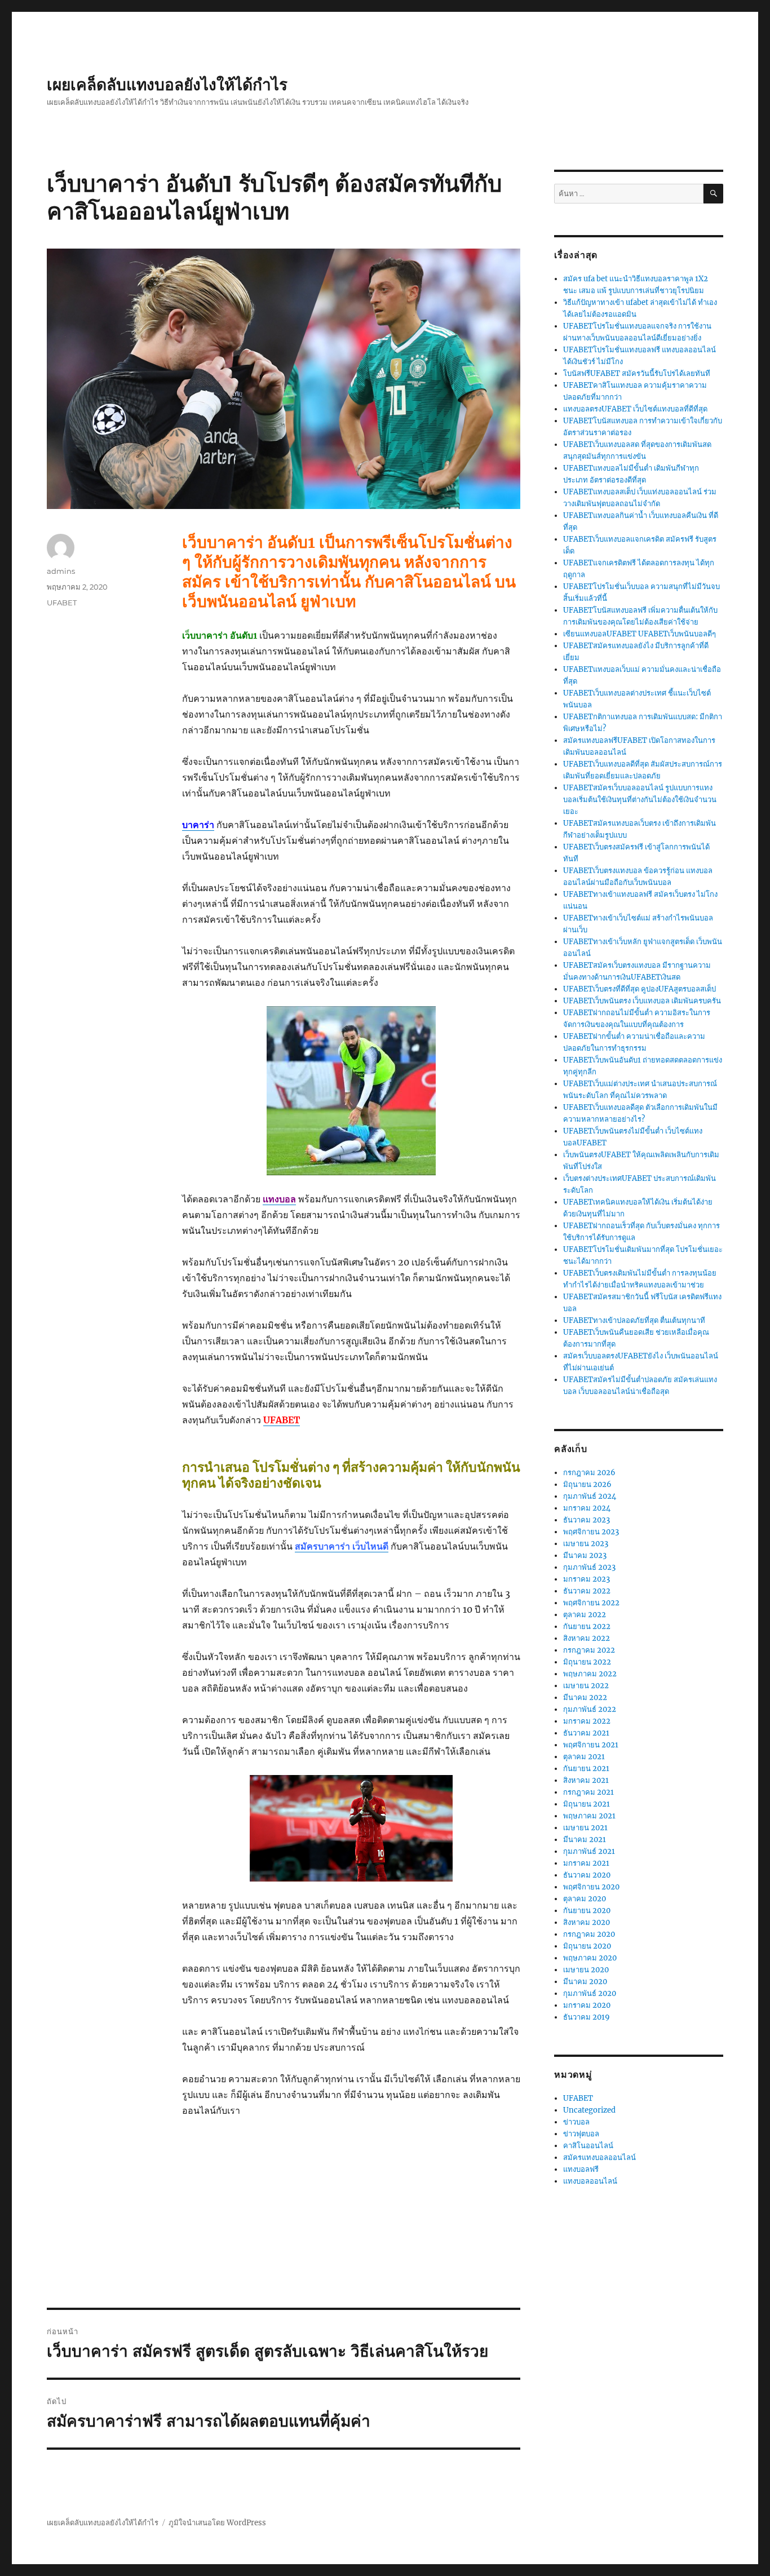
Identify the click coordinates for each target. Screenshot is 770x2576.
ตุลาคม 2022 (585, 1615)
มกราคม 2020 (587, 2005)
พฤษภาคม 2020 (590, 1958)
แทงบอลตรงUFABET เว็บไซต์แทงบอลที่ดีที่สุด (635, 409)
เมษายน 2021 (585, 1828)
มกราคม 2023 (587, 1579)
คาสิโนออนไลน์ (588, 2146)
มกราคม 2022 (587, 1721)
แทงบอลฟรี (581, 2169)
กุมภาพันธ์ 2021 (589, 1851)
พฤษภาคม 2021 (589, 1816)
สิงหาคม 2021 (586, 1780)
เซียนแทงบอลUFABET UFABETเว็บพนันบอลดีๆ (640, 634)
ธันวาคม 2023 (587, 1520)
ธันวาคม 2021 (586, 1733)
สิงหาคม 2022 (587, 1638)
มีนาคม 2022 (585, 1698)
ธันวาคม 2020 (587, 1875)
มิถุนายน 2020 (587, 1946)
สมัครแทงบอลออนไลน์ (599, 2157)
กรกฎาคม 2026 (589, 1473)
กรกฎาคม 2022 (589, 1650)
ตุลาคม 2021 (584, 1757)
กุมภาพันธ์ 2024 (590, 1496)
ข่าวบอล (576, 2122)
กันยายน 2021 (586, 1769)
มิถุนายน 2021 (587, 1804)
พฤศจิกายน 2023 (591, 1532)
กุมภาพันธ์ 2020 (590, 1993)
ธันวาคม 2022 (587, 1591)
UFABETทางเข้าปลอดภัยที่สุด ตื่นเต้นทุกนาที (634, 1320)
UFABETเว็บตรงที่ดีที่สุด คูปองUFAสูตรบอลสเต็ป (640, 989)
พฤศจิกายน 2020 (591, 1887)
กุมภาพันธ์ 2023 (589, 1567)
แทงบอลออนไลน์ (590, 2181)
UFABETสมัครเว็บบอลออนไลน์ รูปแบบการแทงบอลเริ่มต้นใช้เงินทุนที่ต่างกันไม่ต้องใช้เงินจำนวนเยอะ (640, 800)
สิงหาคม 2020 (587, 1922)
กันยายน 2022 (587, 1626)
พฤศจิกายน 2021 (591, 1745)
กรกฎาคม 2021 (588, 1792)
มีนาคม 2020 (585, 1982)
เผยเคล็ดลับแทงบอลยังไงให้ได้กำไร (167, 85)
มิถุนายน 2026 (587, 1484)
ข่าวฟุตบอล (581, 2134)
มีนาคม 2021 (585, 1840)
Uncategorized (589, 2110)
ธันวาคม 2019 (587, 2017)
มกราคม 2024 (587, 1508)
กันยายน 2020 (587, 1911)
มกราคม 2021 (586, 1863)
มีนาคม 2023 (585, 1555)
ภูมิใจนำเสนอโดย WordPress (217, 2523)
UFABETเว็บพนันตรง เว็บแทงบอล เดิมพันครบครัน (642, 1001)
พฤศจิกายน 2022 (591, 1603)
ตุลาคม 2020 (585, 1899)
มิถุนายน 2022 (587, 1662)
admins (61, 571)
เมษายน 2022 (586, 1686)
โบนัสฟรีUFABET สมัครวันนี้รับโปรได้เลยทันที (637, 373)
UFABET (62, 603)
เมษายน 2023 (586, 1544)
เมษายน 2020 (586, 1970)
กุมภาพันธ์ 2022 (590, 1709)
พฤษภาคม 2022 (590, 1674)
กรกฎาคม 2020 (589, 1934)
